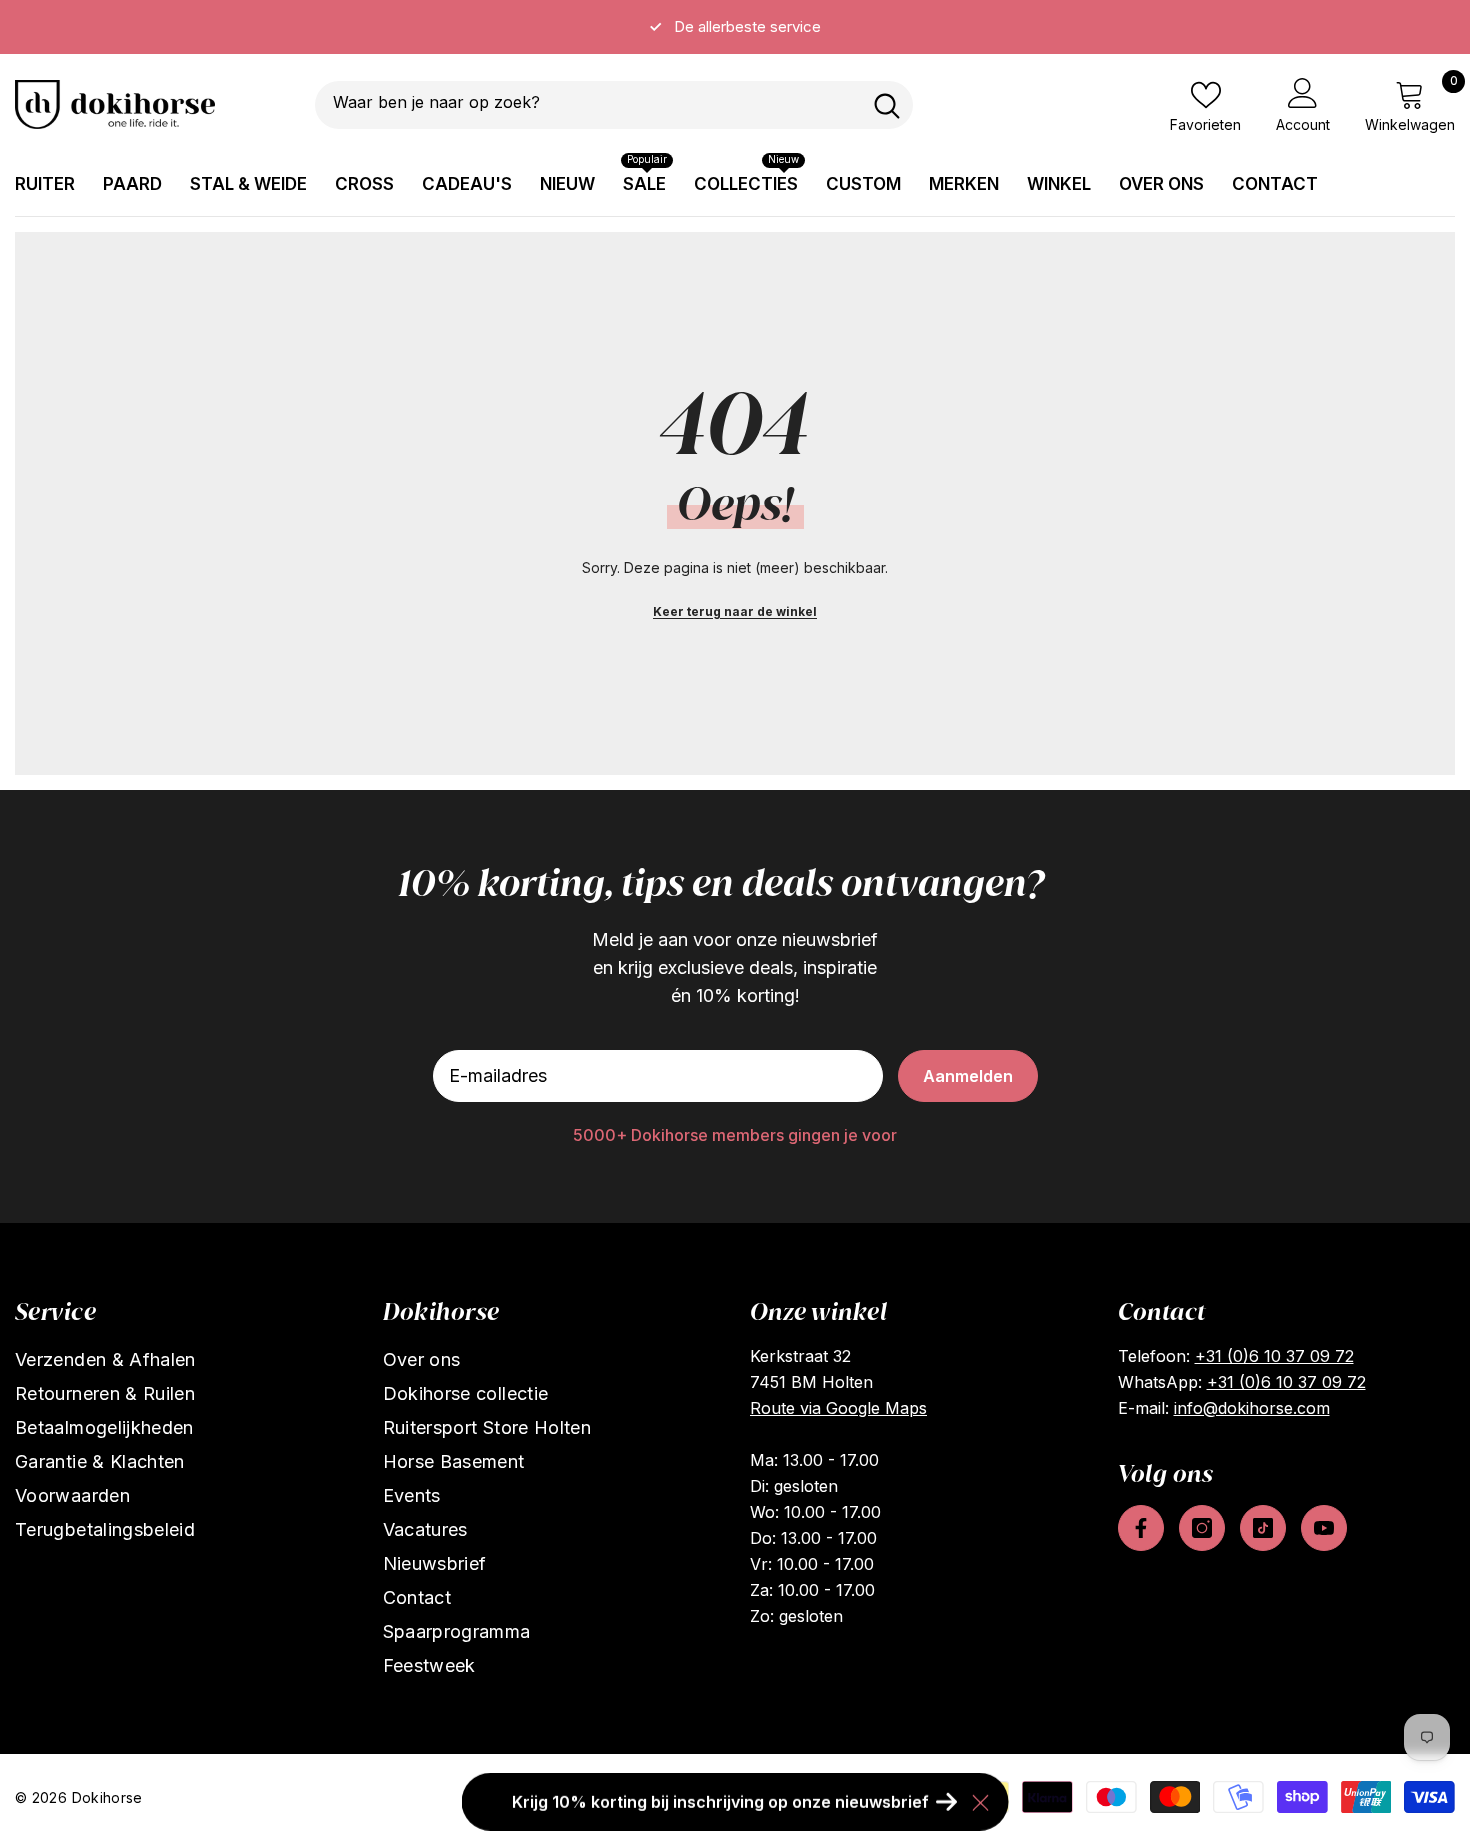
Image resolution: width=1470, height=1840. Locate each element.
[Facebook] (1141, 1528)
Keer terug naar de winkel (735, 611)
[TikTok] (1263, 1528)
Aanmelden (968, 1076)
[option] (735, 27)
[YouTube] (1324, 1528)
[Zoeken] (614, 105)
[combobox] (588, 105)
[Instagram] (1202, 1528)
